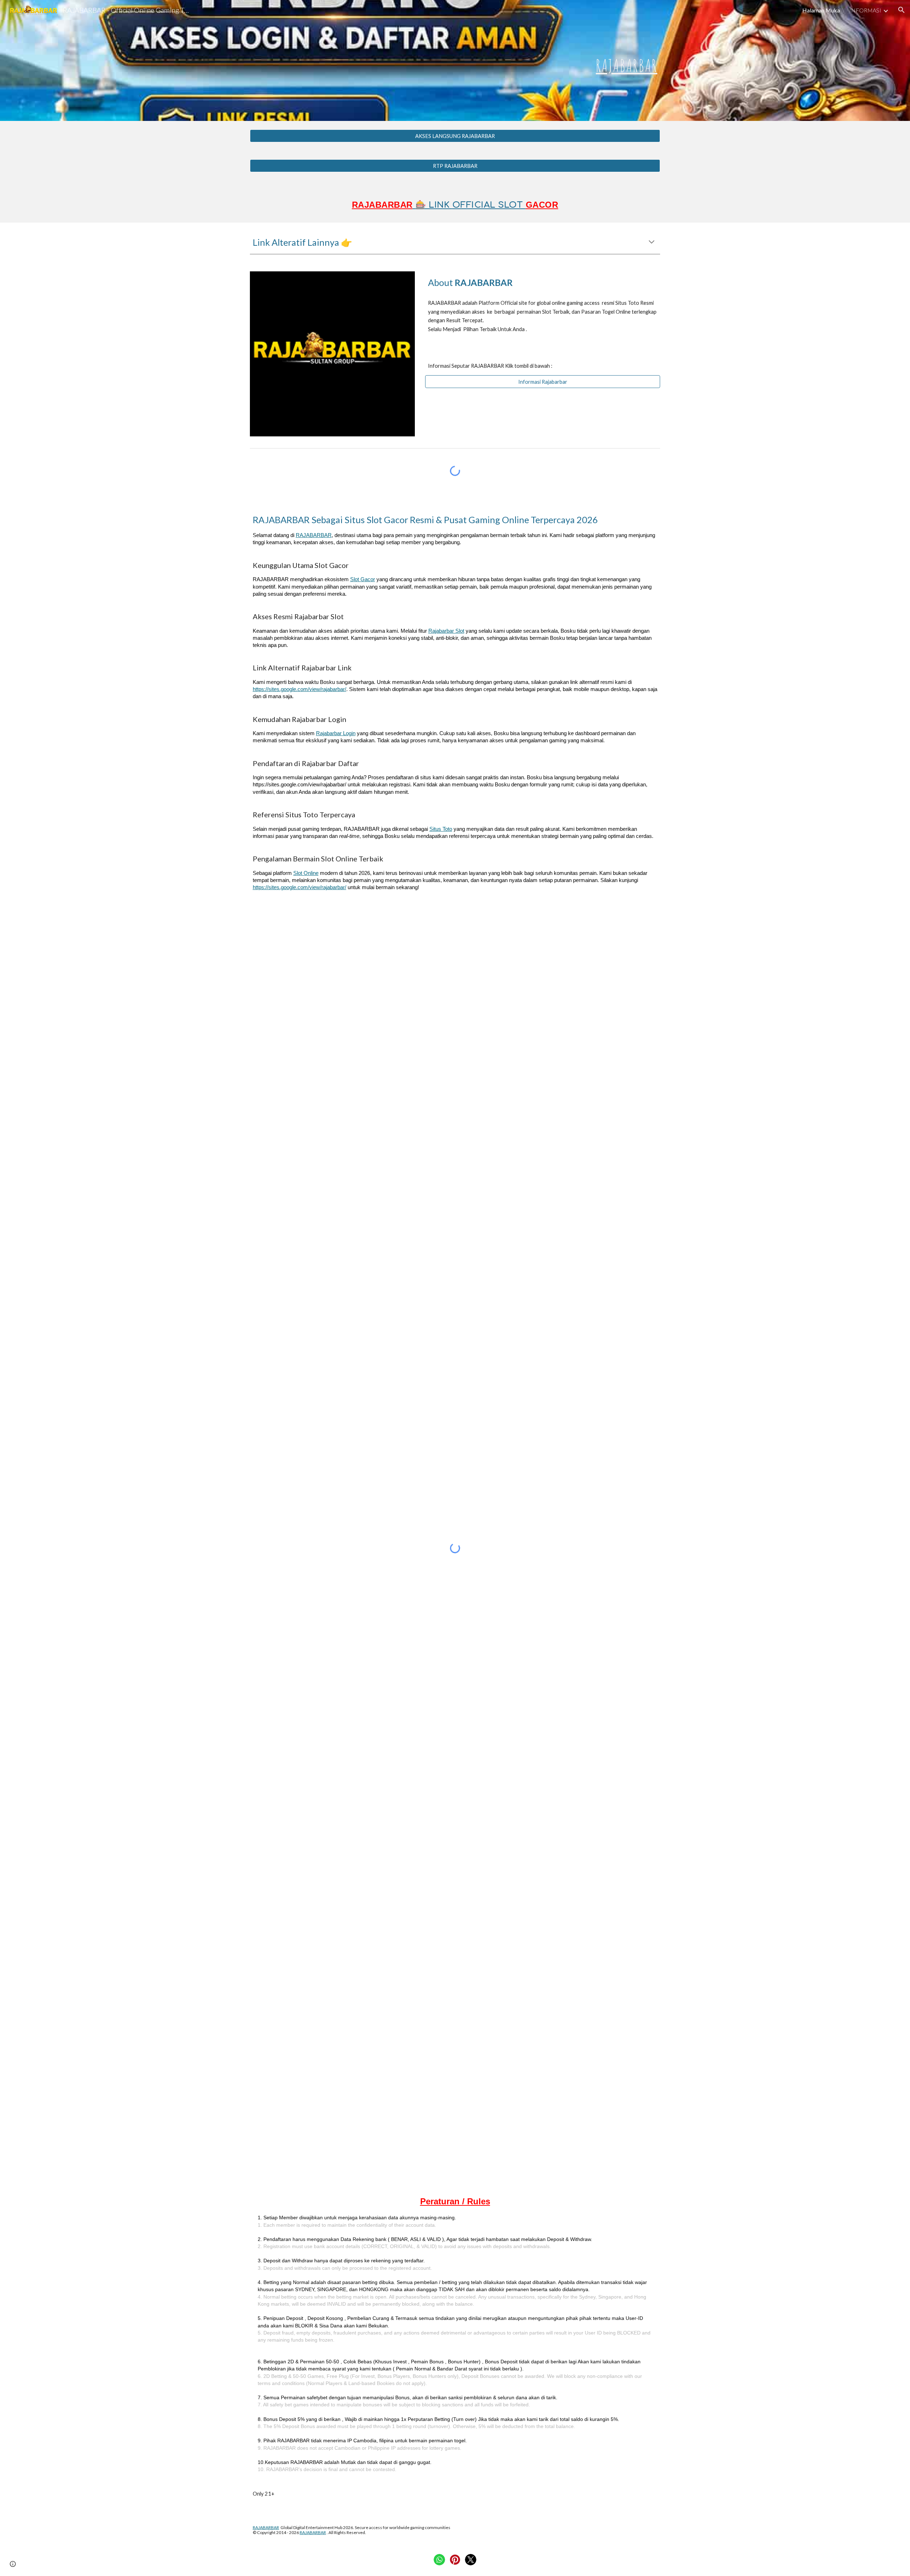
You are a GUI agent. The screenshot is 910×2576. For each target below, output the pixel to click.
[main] (455, 60)
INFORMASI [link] (865, 10)
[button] (901, 10)
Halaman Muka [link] (821, 10)
